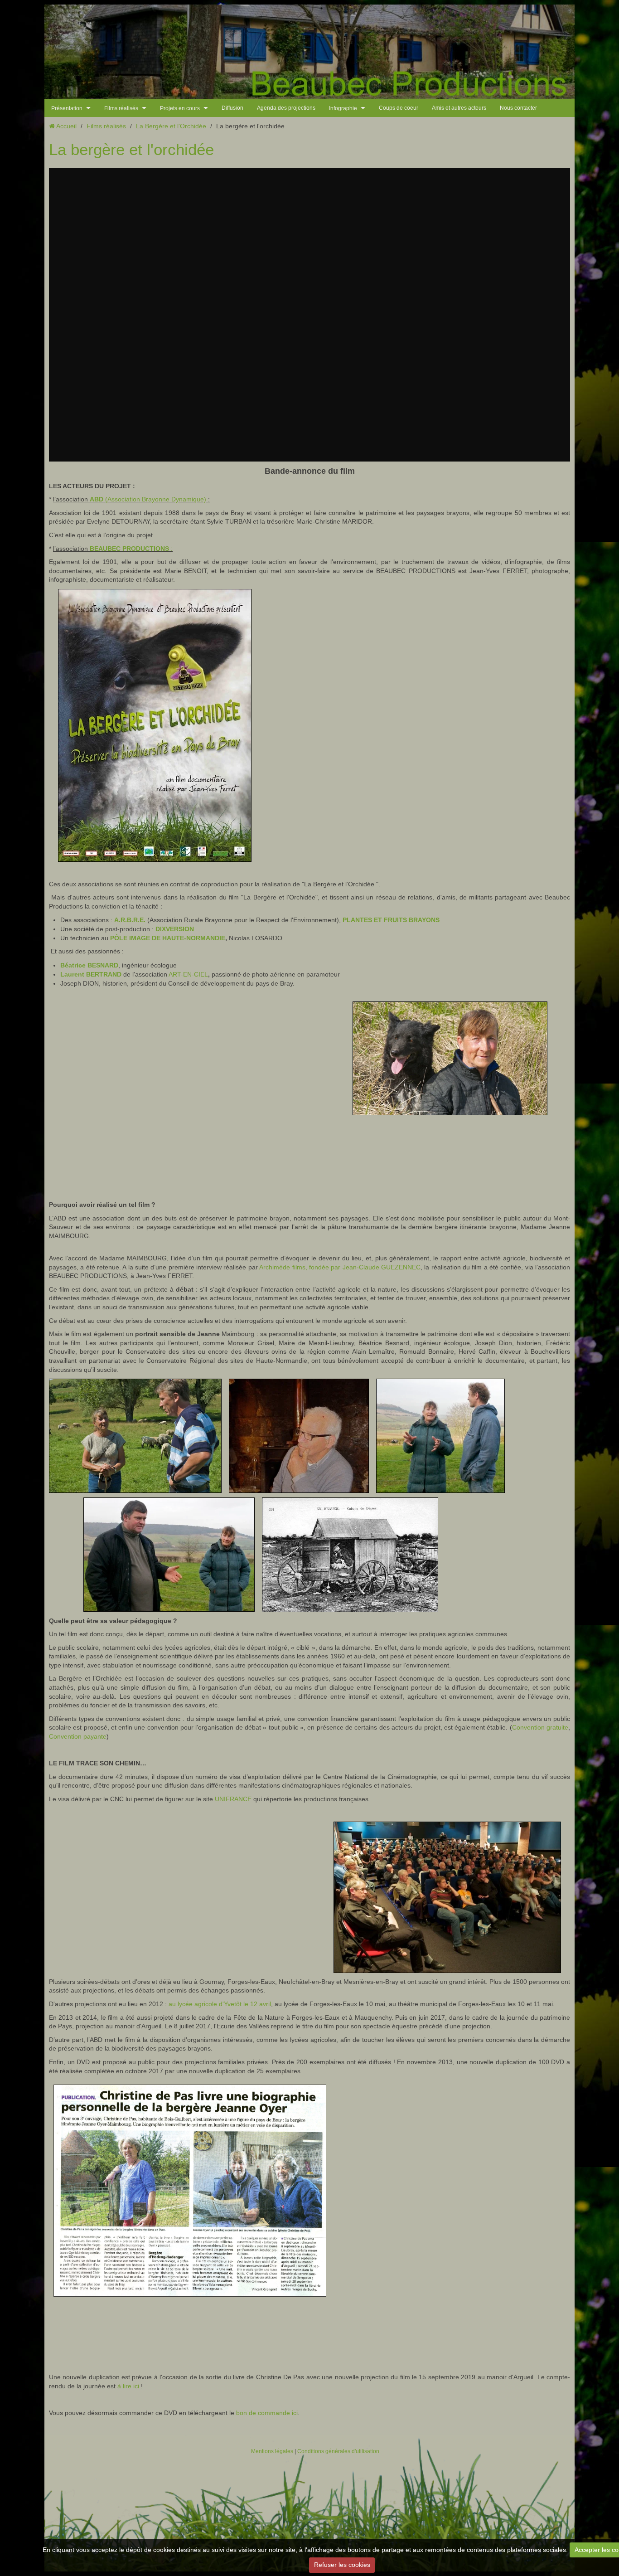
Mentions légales (272, 2451)
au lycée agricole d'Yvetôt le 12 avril (220, 2004)
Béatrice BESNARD (89, 965)
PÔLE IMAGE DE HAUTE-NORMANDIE (168, 938)
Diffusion (232, 108)
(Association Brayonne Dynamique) (148, 499)
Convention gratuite (540, 1727)
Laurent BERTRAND (91, 974)
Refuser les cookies (342, 2565)
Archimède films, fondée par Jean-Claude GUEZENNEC (340, 1267)
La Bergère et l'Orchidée (171, 126)
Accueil (66, 126)
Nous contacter (518, 108)
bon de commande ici (267, 2413)
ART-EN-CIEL (188, 974)
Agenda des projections (286, 108)
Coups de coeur (399, 108)
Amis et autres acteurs (459, 108)
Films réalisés (106, 126)
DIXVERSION (175, 929)
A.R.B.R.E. (130, 920)
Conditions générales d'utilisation (338, 2451)
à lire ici (128, 2386)
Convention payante (78, 1736)
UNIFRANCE (233, 1799)
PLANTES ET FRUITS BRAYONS (391, 920)
